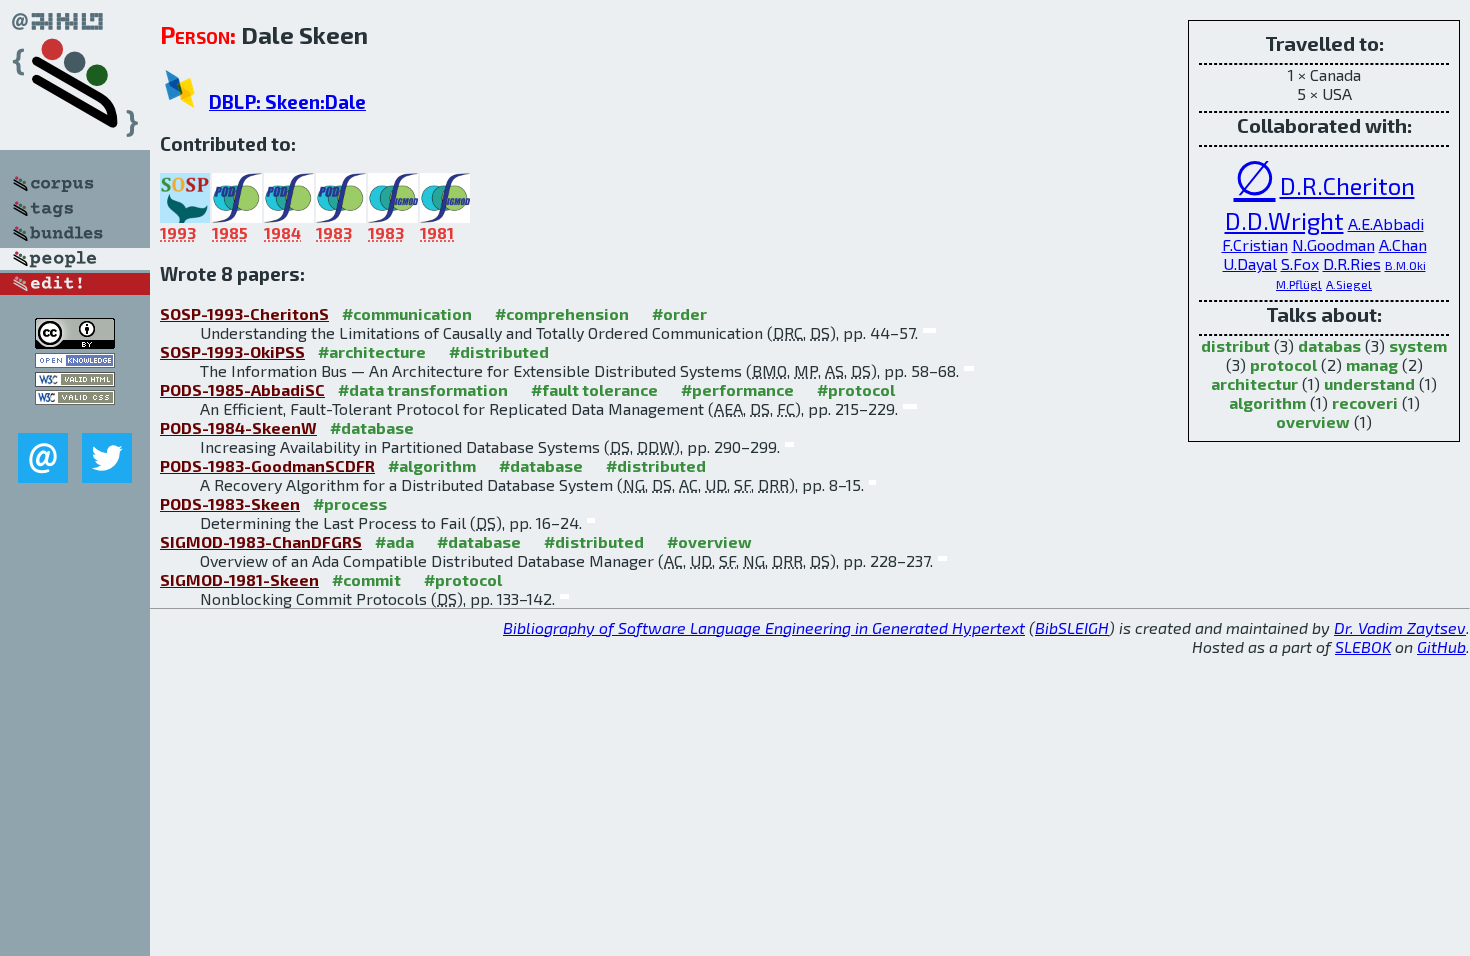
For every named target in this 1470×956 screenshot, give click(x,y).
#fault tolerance (594, 389)
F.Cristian (1255, 244)
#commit (366, 579)
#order (679, 313)
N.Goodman (1333, 244)
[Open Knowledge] (75, 361)
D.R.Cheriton (1347, 185)
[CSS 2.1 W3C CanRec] (75, 418)
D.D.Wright (1284, 220)
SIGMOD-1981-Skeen (239, 579)
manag (1372, 364)
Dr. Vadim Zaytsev (1400, 627)
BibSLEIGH (1072, 627)
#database (372, 427)
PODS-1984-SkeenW (238, 427)
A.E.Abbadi (1386, 223)
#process (350, 503)
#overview (709, 541)
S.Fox (1300, 263)
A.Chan (1403, 244)
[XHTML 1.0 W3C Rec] (75, 380)
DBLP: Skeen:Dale (287, 101)
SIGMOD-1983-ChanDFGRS (261, 541)
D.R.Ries (1352, 263)
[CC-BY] (75, 342)
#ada (394, 541)
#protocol (856, 389)
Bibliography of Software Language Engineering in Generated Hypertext (764, 627)
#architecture (372, 351)
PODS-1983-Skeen (230, 503)
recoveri (1365, 402)
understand (1369, 383)
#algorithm (432, 465)
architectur (1254, 383)
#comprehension (562, 313)
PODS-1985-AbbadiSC (242, 389)
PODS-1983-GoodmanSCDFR (267, 465)
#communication (407, 313)
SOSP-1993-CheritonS (244, 313)
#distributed (499, 351)
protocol (1283, 364)
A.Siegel (1349, 284)
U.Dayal (1250, 263)
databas (1329, 345)
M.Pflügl (1299, 284)
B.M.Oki (1405, 265)
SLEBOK (1363, 646)
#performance (737, 389)
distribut (1235, 345)
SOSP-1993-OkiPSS (232, 351)
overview (1313, 421)
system (1418, 345)
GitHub (1441, 646)
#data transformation (423, 389)
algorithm (1267, 402)
